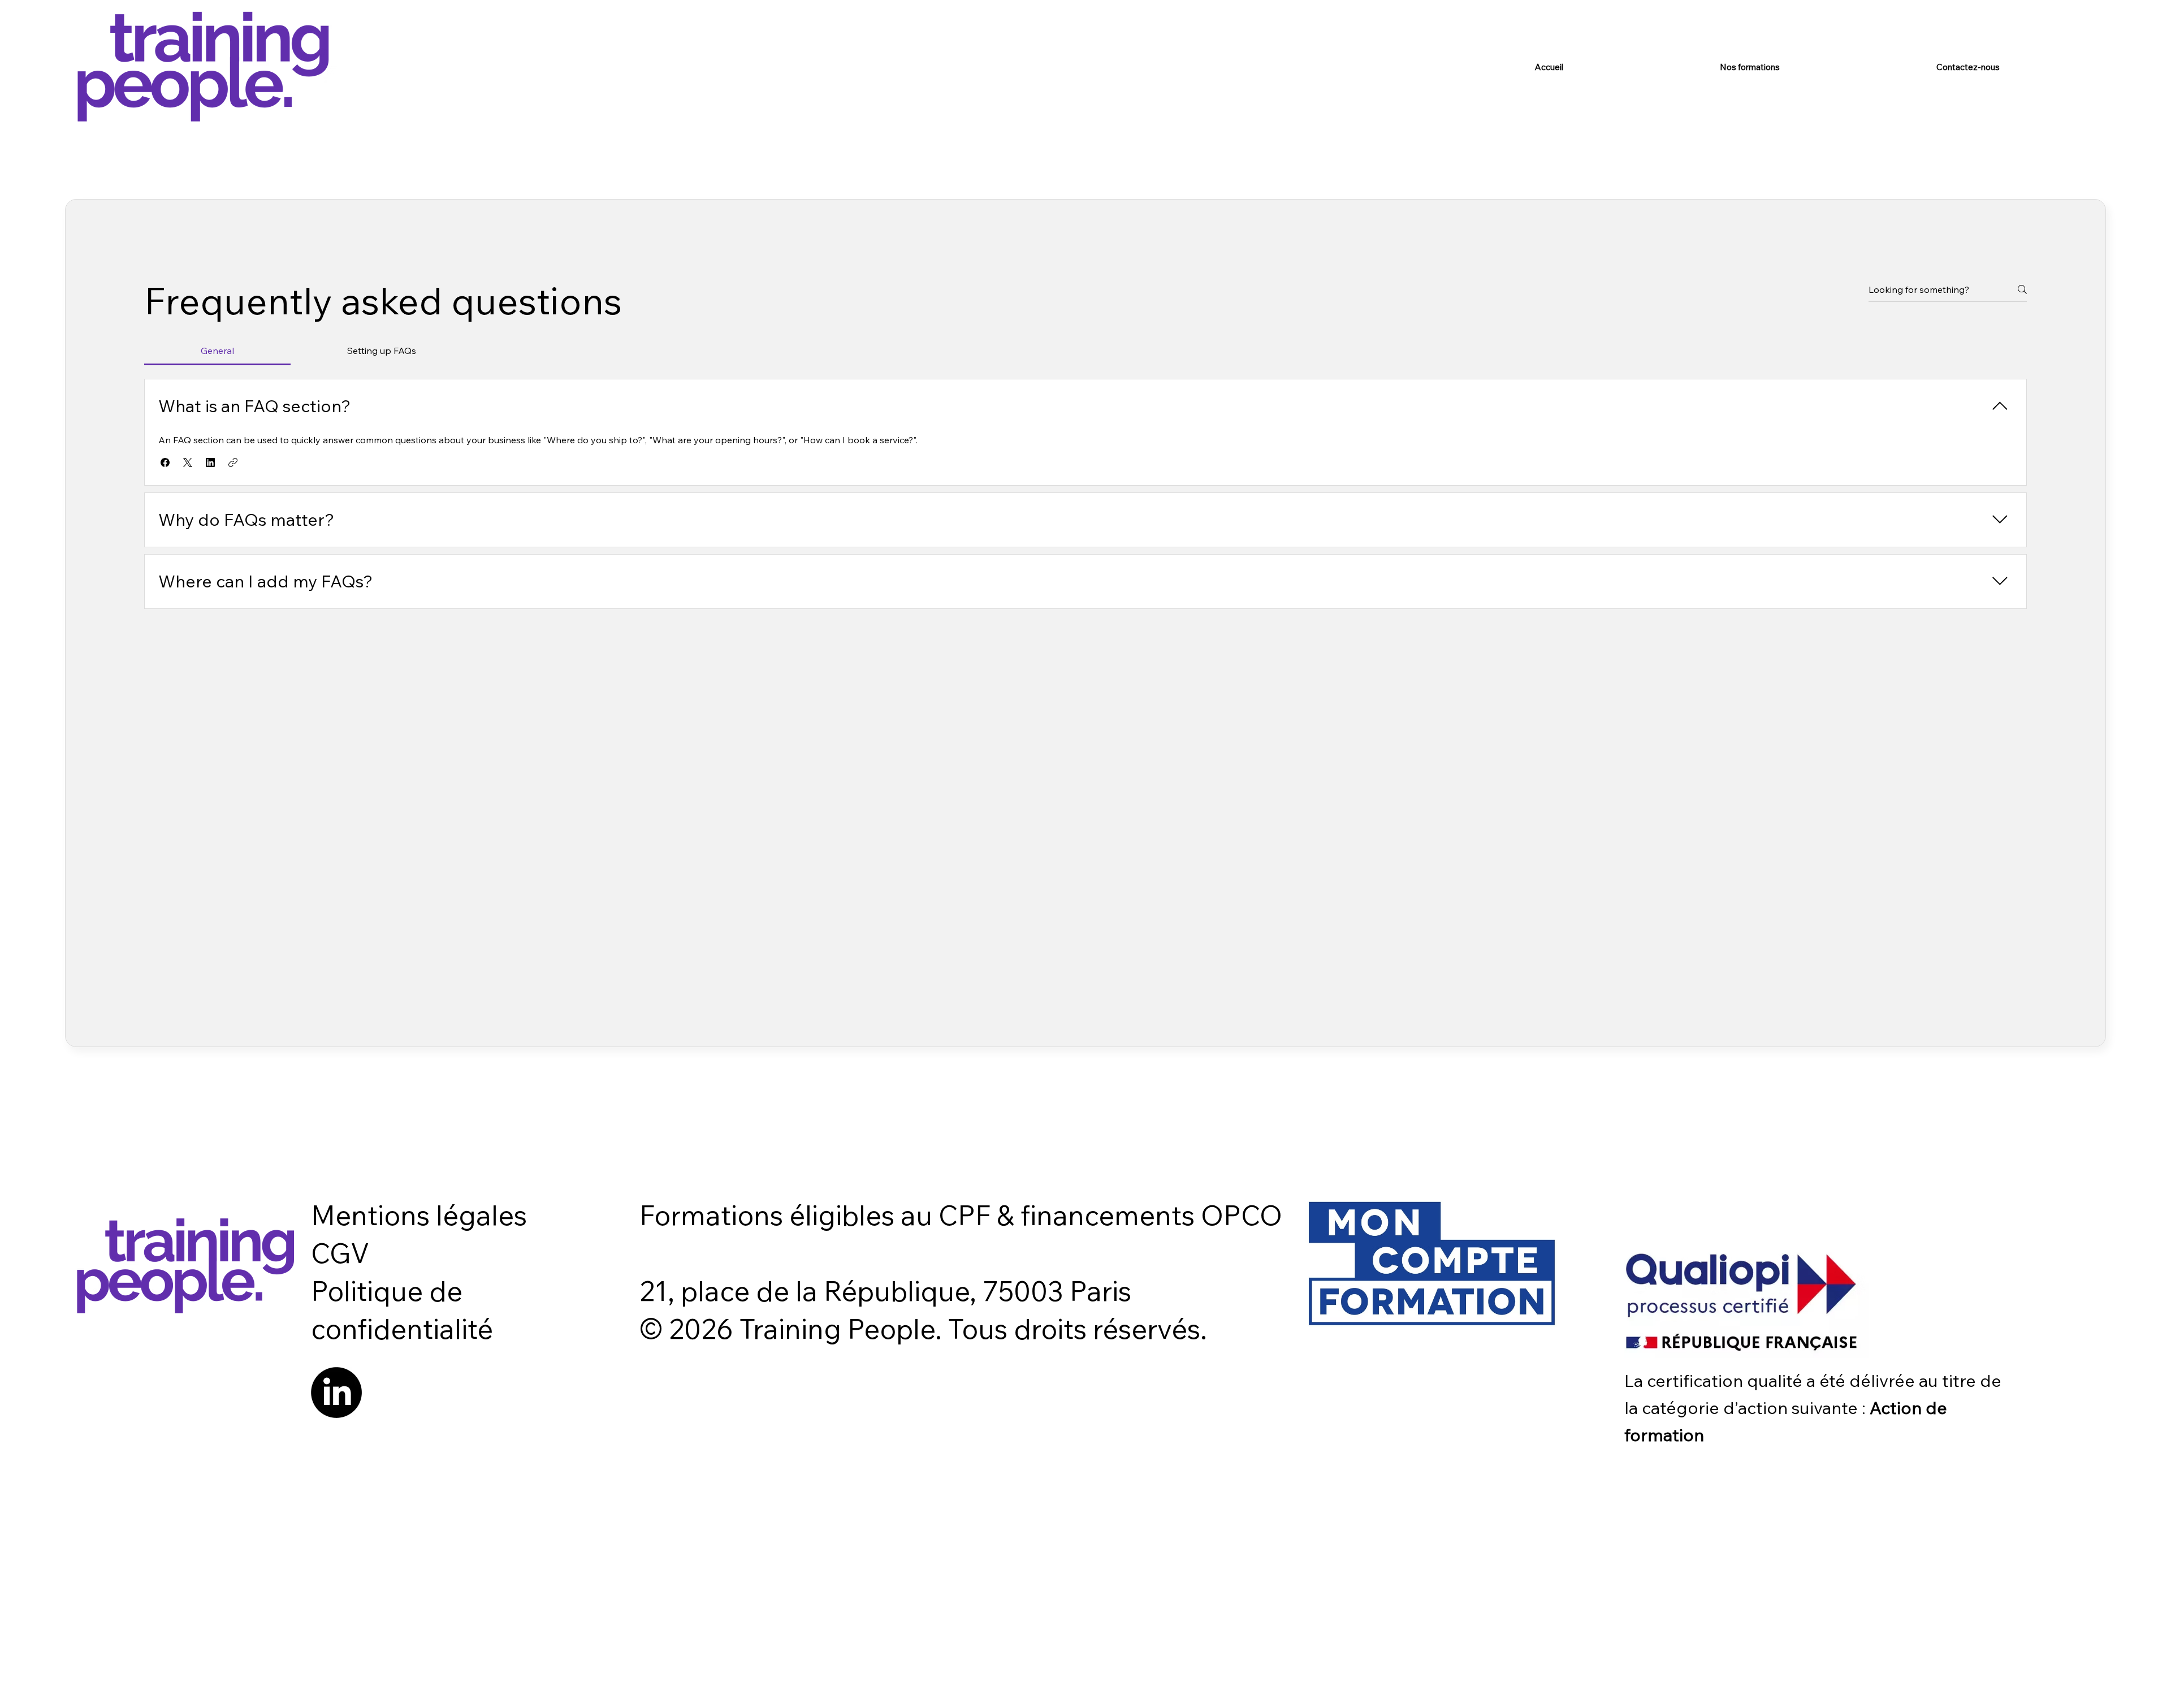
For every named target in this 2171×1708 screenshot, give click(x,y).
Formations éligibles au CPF (818, 1215)
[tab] (217, 351)
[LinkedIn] (336, 1393)
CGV (340, 1253)
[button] (165, 462)
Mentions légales (419, 1215)
